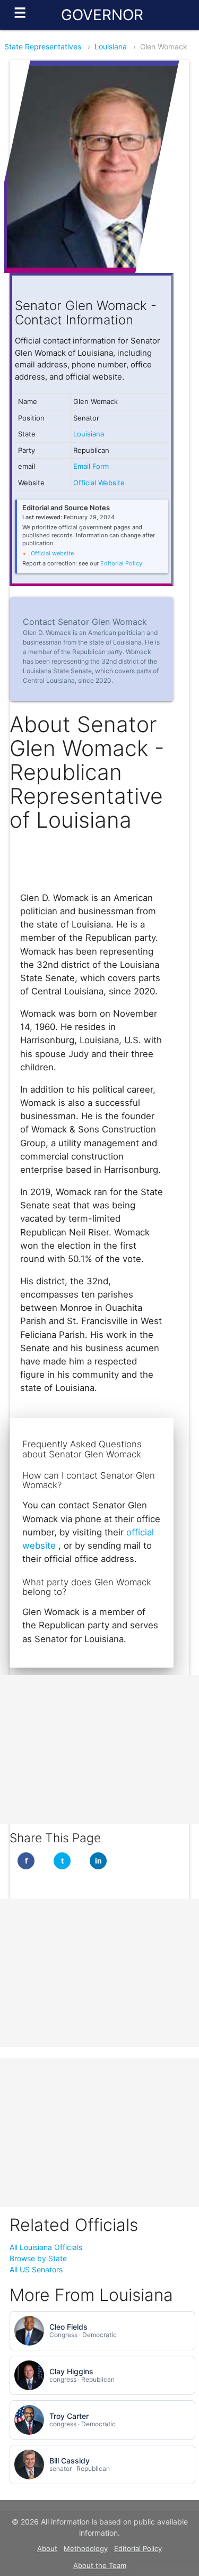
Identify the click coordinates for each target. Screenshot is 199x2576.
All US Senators (36, 2269)
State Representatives (43, 46)
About (47, 2548)
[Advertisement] (99, 1749)
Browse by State (38, 2258)
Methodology (86, 2548)
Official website (52, 553)
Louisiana (111, 46)
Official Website (99, 483)
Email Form (91, 466)
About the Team (100, 2565)
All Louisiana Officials (46, 2247)
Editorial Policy (121, 563)
